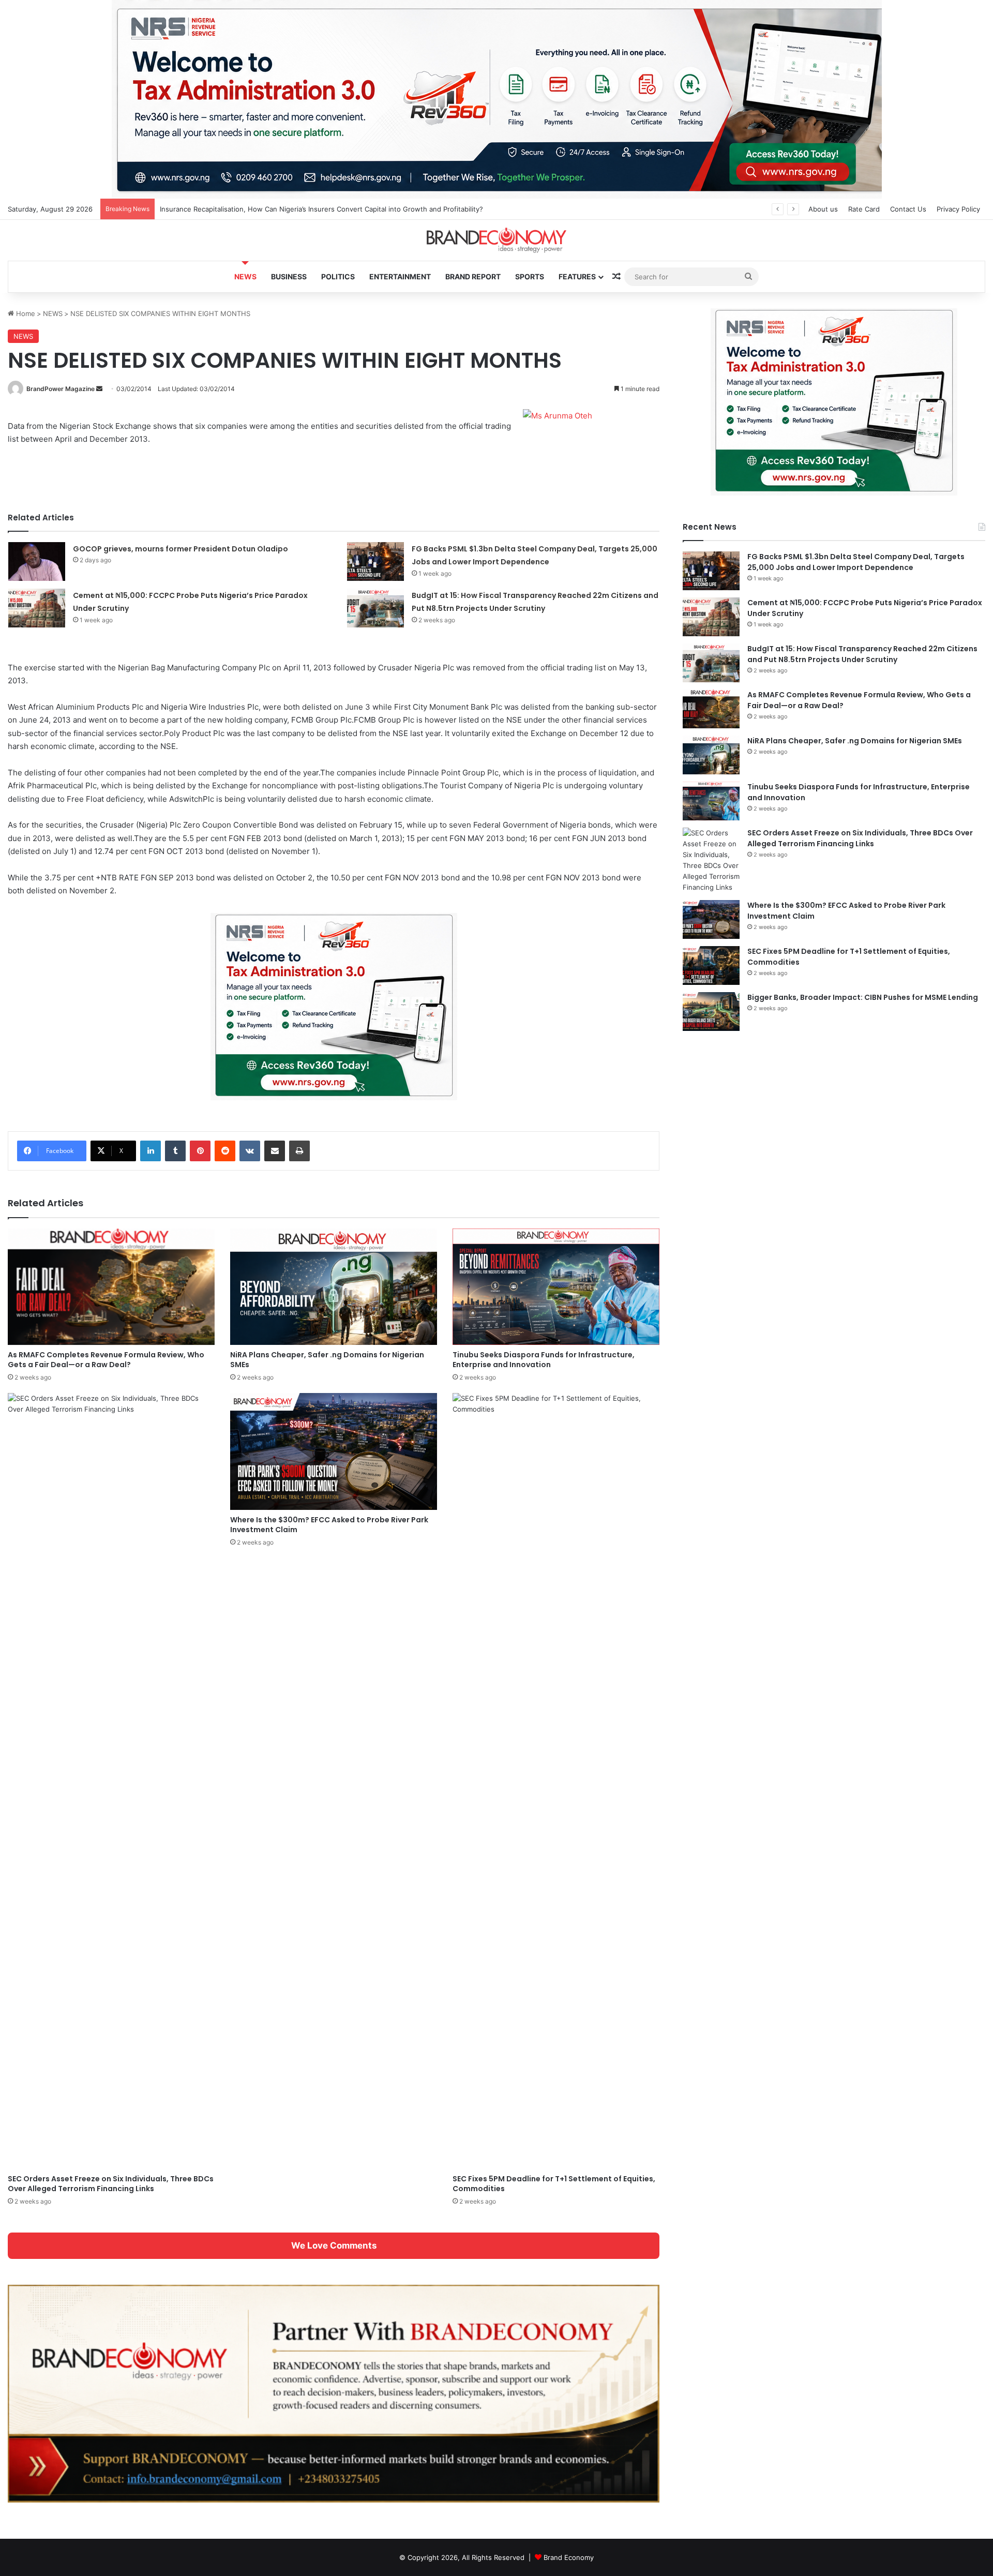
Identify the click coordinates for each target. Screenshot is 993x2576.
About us (823, 209)
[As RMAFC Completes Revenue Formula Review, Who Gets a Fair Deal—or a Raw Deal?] (111, 1287)
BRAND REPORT (473, 276)
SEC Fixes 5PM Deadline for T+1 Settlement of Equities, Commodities (554, 2184)
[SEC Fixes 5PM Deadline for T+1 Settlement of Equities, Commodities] (556, 1781)
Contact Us (908, 209)
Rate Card (864, 209)
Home (25, 313)
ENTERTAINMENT (400, 276)
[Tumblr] (175, 1151)
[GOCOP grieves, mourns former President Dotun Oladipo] (37, 561)
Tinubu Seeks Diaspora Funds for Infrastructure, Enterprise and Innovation (544, 1360)
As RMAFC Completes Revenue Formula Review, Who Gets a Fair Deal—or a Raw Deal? (106, 1360)
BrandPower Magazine (61, 389)
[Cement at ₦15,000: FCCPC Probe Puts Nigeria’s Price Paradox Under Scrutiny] (37, 608)
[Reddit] (225, 1151)
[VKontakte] (250, 1151)
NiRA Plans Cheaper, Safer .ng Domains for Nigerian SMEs (327, 1360)
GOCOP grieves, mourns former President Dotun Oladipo (180, 549)
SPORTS (530, 276)
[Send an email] (99, 389)
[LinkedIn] (151, 1151)
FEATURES (577, 276)
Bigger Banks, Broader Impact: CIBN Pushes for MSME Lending (863, 997)
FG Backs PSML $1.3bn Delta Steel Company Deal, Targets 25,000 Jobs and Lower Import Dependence (856, 562)
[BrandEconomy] (496, 240)
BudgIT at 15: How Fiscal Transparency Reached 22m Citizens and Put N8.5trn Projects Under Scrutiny (862, 654)
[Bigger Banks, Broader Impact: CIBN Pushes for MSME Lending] (711, 1012)
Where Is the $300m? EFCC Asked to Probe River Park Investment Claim (329, 1525)
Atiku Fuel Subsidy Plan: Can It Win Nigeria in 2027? (243, 209)
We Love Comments (334, 2245)
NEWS (245, 276)
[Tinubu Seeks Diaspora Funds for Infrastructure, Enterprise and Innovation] (556, 1287)
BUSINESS (289, 276)
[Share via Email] (275, 1151)
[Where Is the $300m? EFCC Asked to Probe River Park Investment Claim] (334, 1451)
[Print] (299, 1151)
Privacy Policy (958, 209)
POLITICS (338, 276)
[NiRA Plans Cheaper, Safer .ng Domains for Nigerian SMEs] (334, 1287)
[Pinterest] (200, 1151)
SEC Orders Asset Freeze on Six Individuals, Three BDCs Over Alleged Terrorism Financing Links (111, 2184)
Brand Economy (569, 2557)
